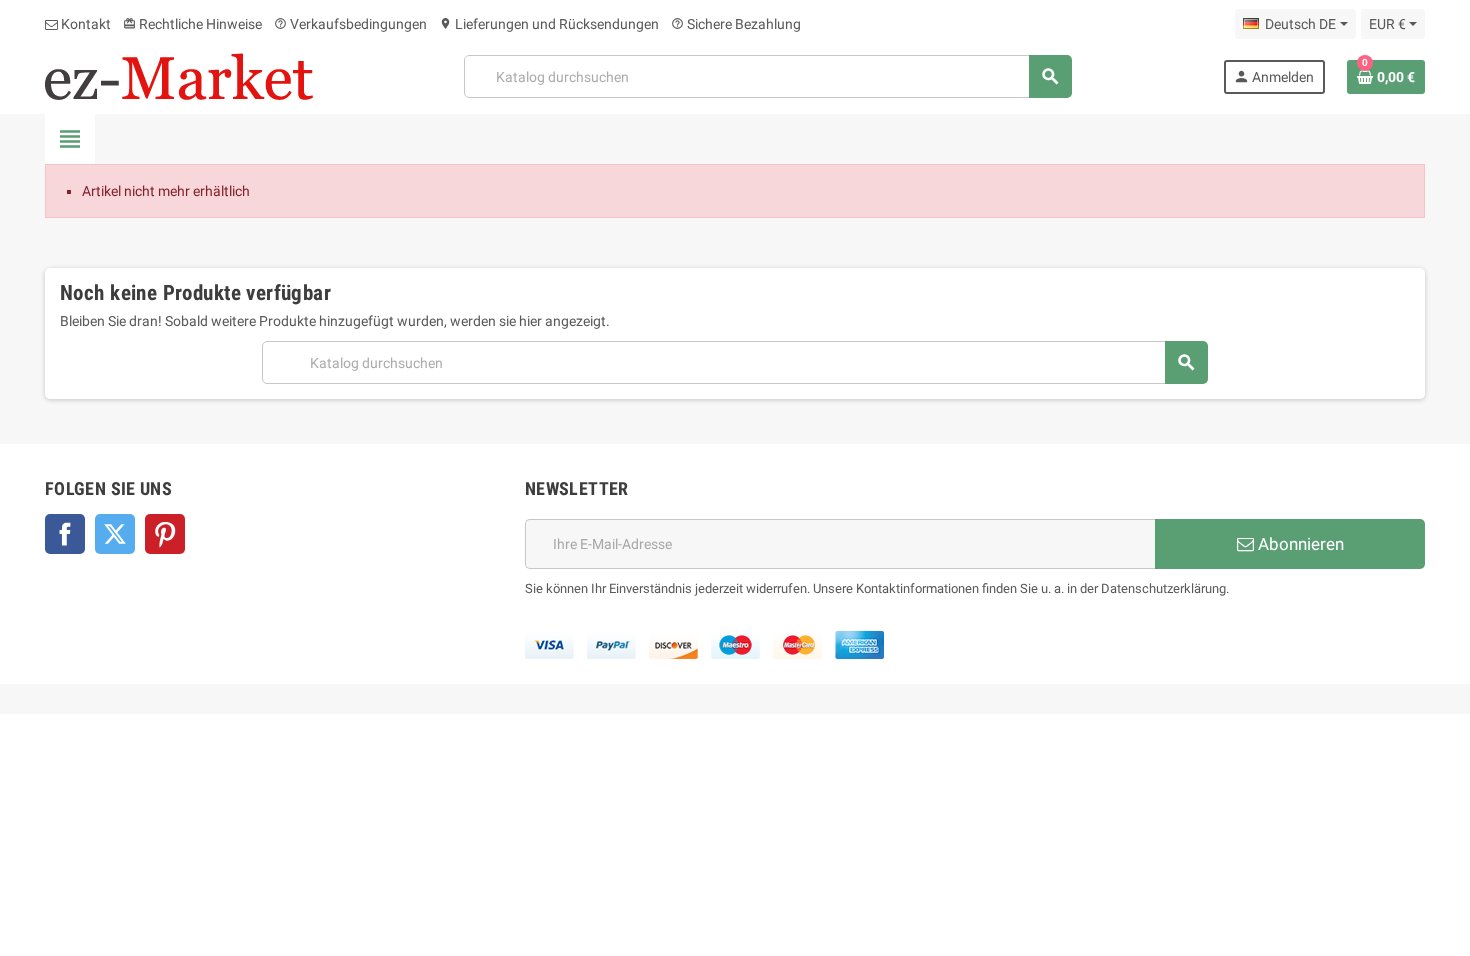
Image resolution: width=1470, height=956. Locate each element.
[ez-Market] (179, 75)
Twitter (115, 534)
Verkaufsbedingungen (350, 24)
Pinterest (165, 534)
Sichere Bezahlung (736, 24)
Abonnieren (1299, 544)
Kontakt (84, 24)
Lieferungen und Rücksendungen (549, 24)
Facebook (65, 534)
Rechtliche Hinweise (192, 24)
